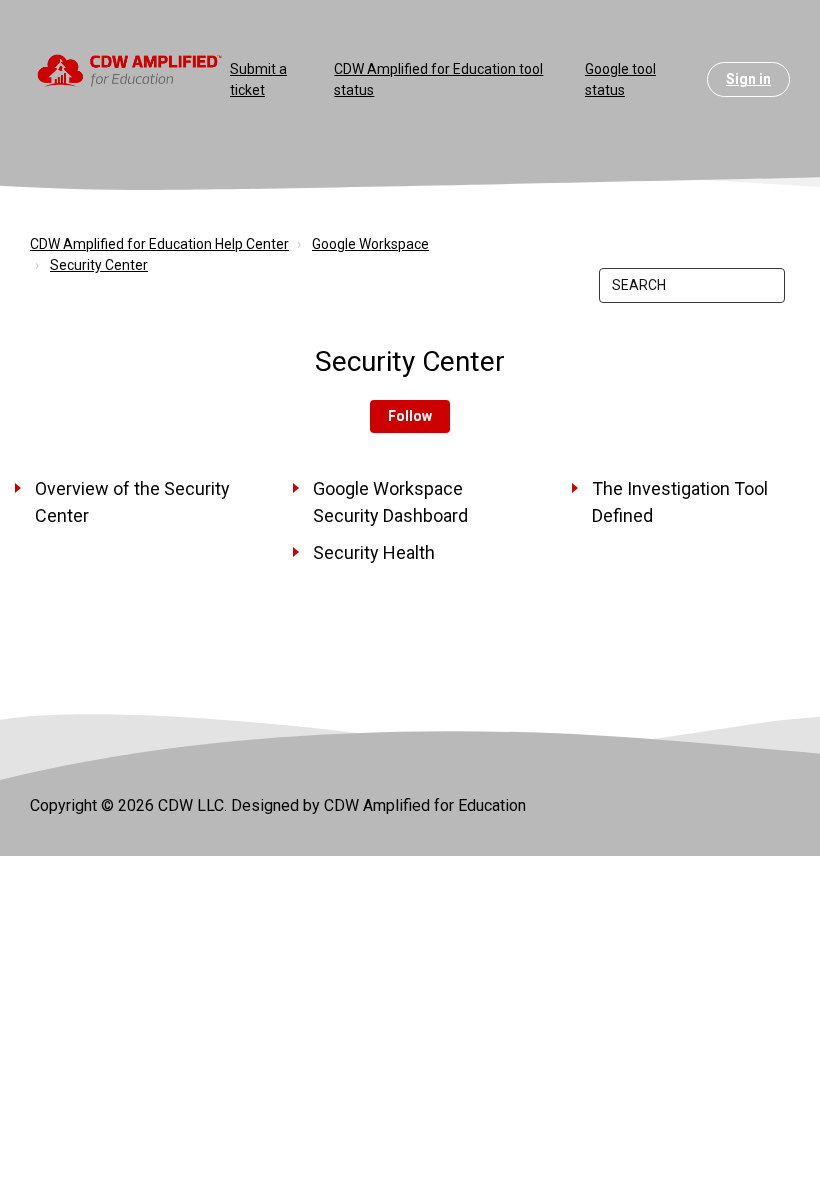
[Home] (130, 69)
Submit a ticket (258, 79)
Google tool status (620, 79)
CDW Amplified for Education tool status (438, 79)
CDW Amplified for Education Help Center (159, 244)
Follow (410, 416)
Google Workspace (370, 244)
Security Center (99, 265)
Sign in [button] (748, 79)
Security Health (374, 552)
